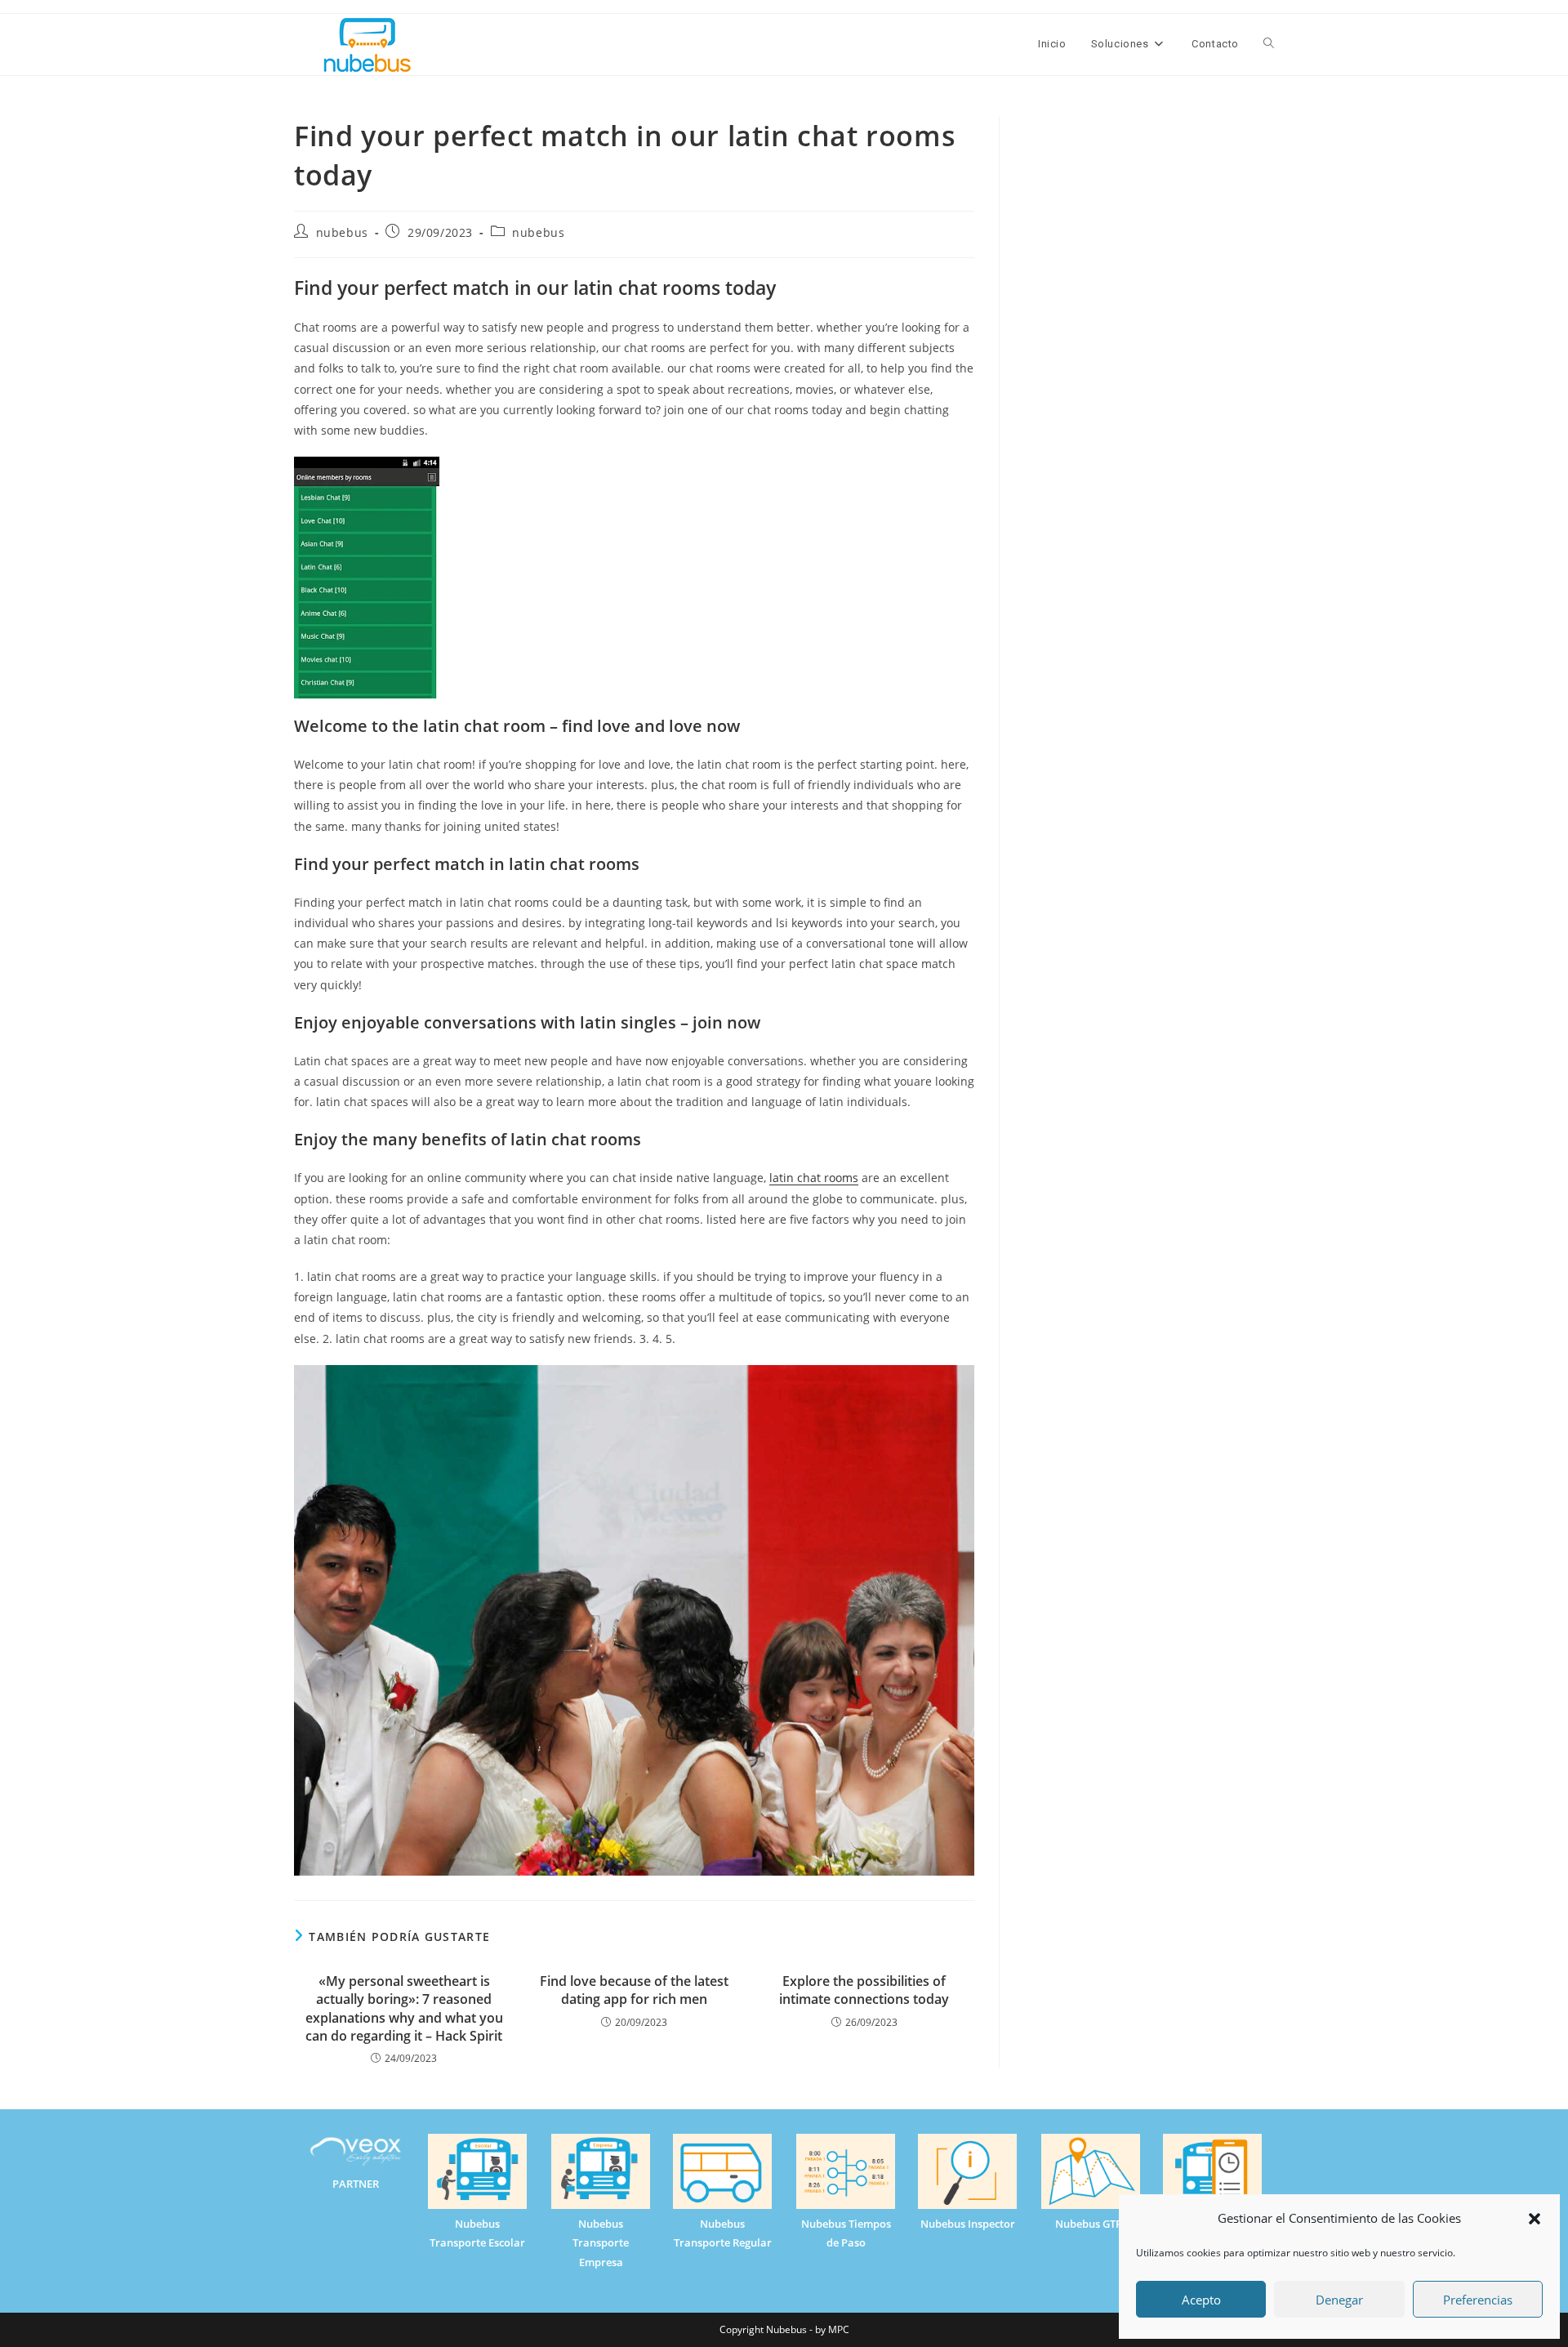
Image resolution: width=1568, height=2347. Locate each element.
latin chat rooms (814, 1178)
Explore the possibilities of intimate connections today (864, 1990)
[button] (1535, 2219)
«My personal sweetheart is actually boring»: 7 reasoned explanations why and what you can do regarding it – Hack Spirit (404, 2008)
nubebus (342, 232)
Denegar (1339, 2300)
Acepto (1201, 2300)
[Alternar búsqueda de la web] (1269, 44)
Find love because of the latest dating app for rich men (634, 1990)
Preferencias (1478, 2300)
